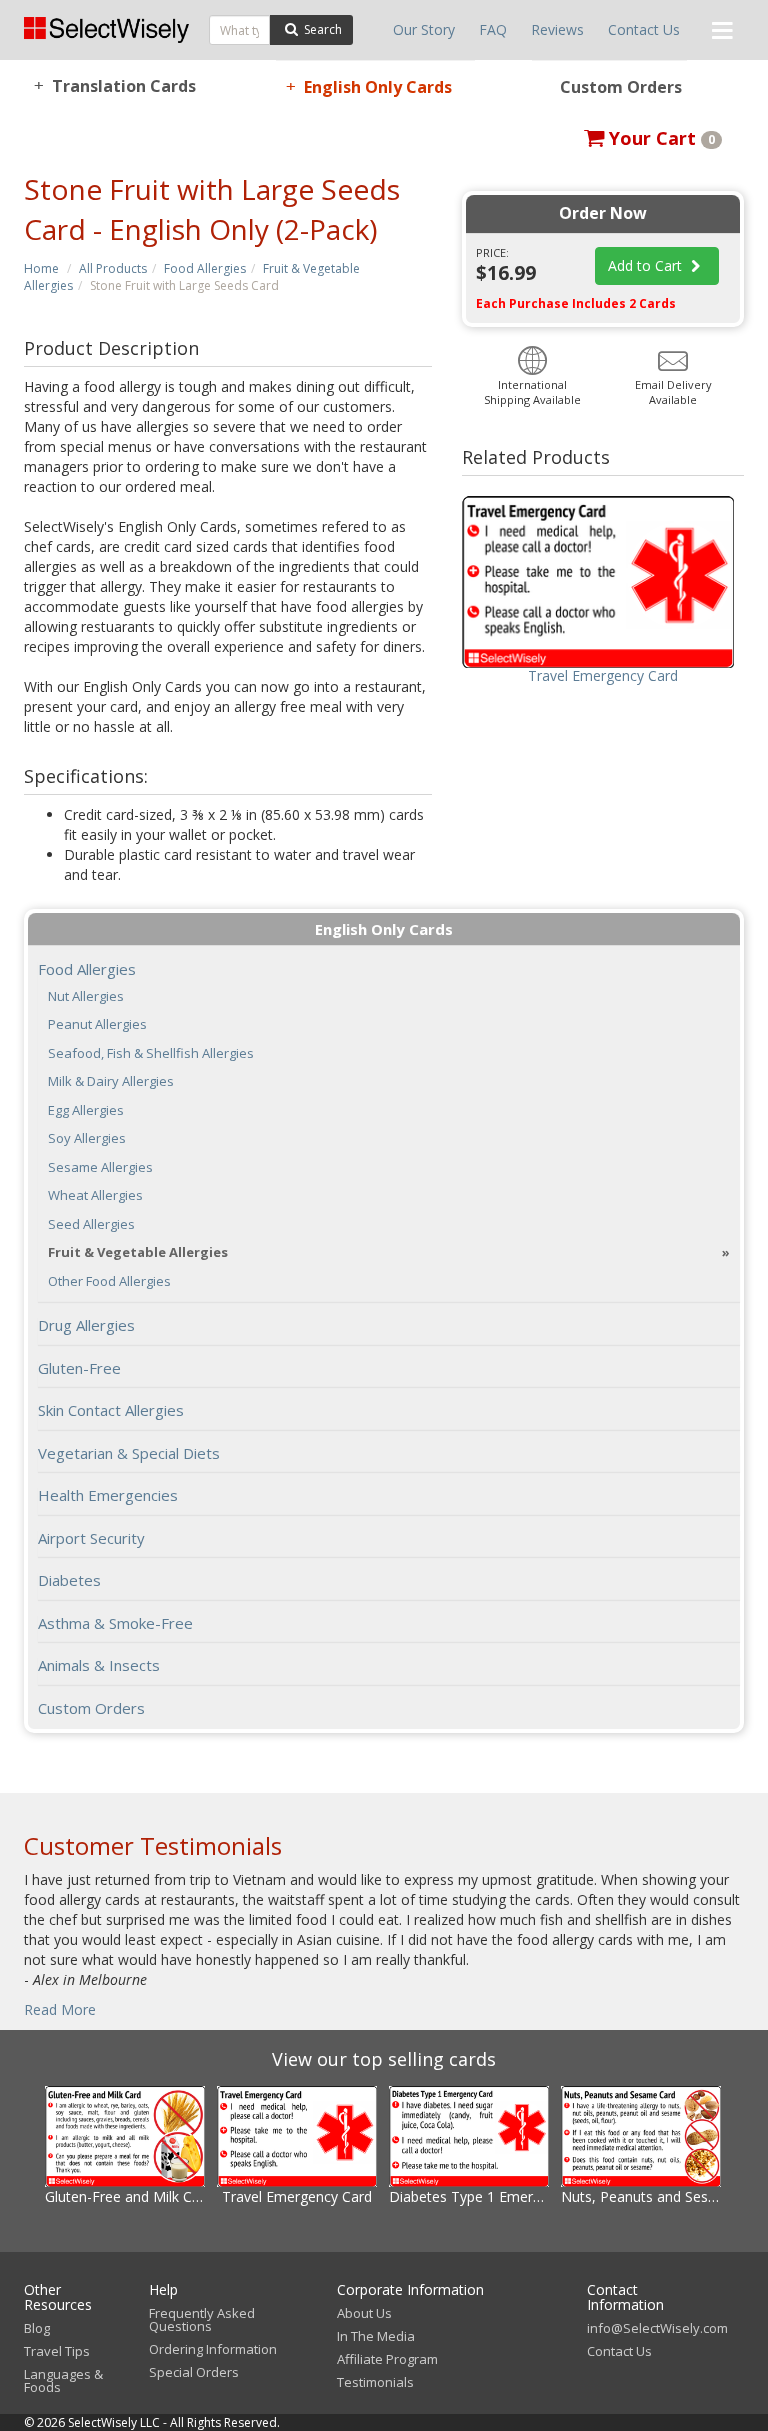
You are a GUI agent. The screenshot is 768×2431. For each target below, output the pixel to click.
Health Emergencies (108, 1495)
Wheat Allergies (95, 1195)
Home (41, 268)
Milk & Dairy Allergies (111, 1081)
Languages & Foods (63, 2380)
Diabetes (69, 1580)
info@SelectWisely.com (657, 2328)
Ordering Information (213, 2349)
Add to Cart (647, 265)
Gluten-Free (79, 1368)
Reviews (557, 29)
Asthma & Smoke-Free (115, 1623)
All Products (113, 268)
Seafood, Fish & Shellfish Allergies (151, 1053)
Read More (60, 2009)
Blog (37, 2328)
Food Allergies (205, 268)
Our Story (424, 29)
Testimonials (375, 2382)
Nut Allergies (86, 996)
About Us (364, 2313)
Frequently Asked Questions (202, 2319)
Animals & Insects (99, 1665)
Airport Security (91, 1538)
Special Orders (194, 2372)
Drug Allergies (86, 1325)
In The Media (376, 2336)
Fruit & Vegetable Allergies (138, 1252)
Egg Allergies (86, 1110)
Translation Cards (115, 86)
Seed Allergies (91, 1224)
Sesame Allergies (100, 1167)
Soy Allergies (87, 1138)
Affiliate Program (387, 2359)
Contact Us (644, 29)
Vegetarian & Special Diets (129, 1453)
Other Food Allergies (109, 1281)
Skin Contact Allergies (111, 1410)
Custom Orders (621, 87)
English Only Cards (369, 87)
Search (321, 29)
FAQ (493, 29)
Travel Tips (57, 2351)
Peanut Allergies (97, 1024)
